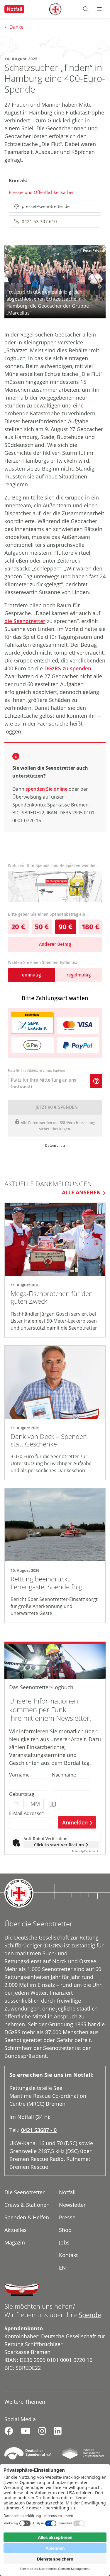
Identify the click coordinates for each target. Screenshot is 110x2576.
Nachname (64, 1775)
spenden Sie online (46, 789)
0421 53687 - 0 (39, 2130)
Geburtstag (22, 1794)
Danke (16, 27)
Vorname (19, 1775)
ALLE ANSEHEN (81, 1192)
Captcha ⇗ (85, 1851)
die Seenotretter (25, 621)
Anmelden (75, 1822)
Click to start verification (59, 1845)
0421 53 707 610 (39, 221)
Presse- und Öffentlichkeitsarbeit (42, 192)
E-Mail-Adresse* (27, 1813)
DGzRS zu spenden (68, 668)
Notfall (14, 9)
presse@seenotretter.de (46, 206)
